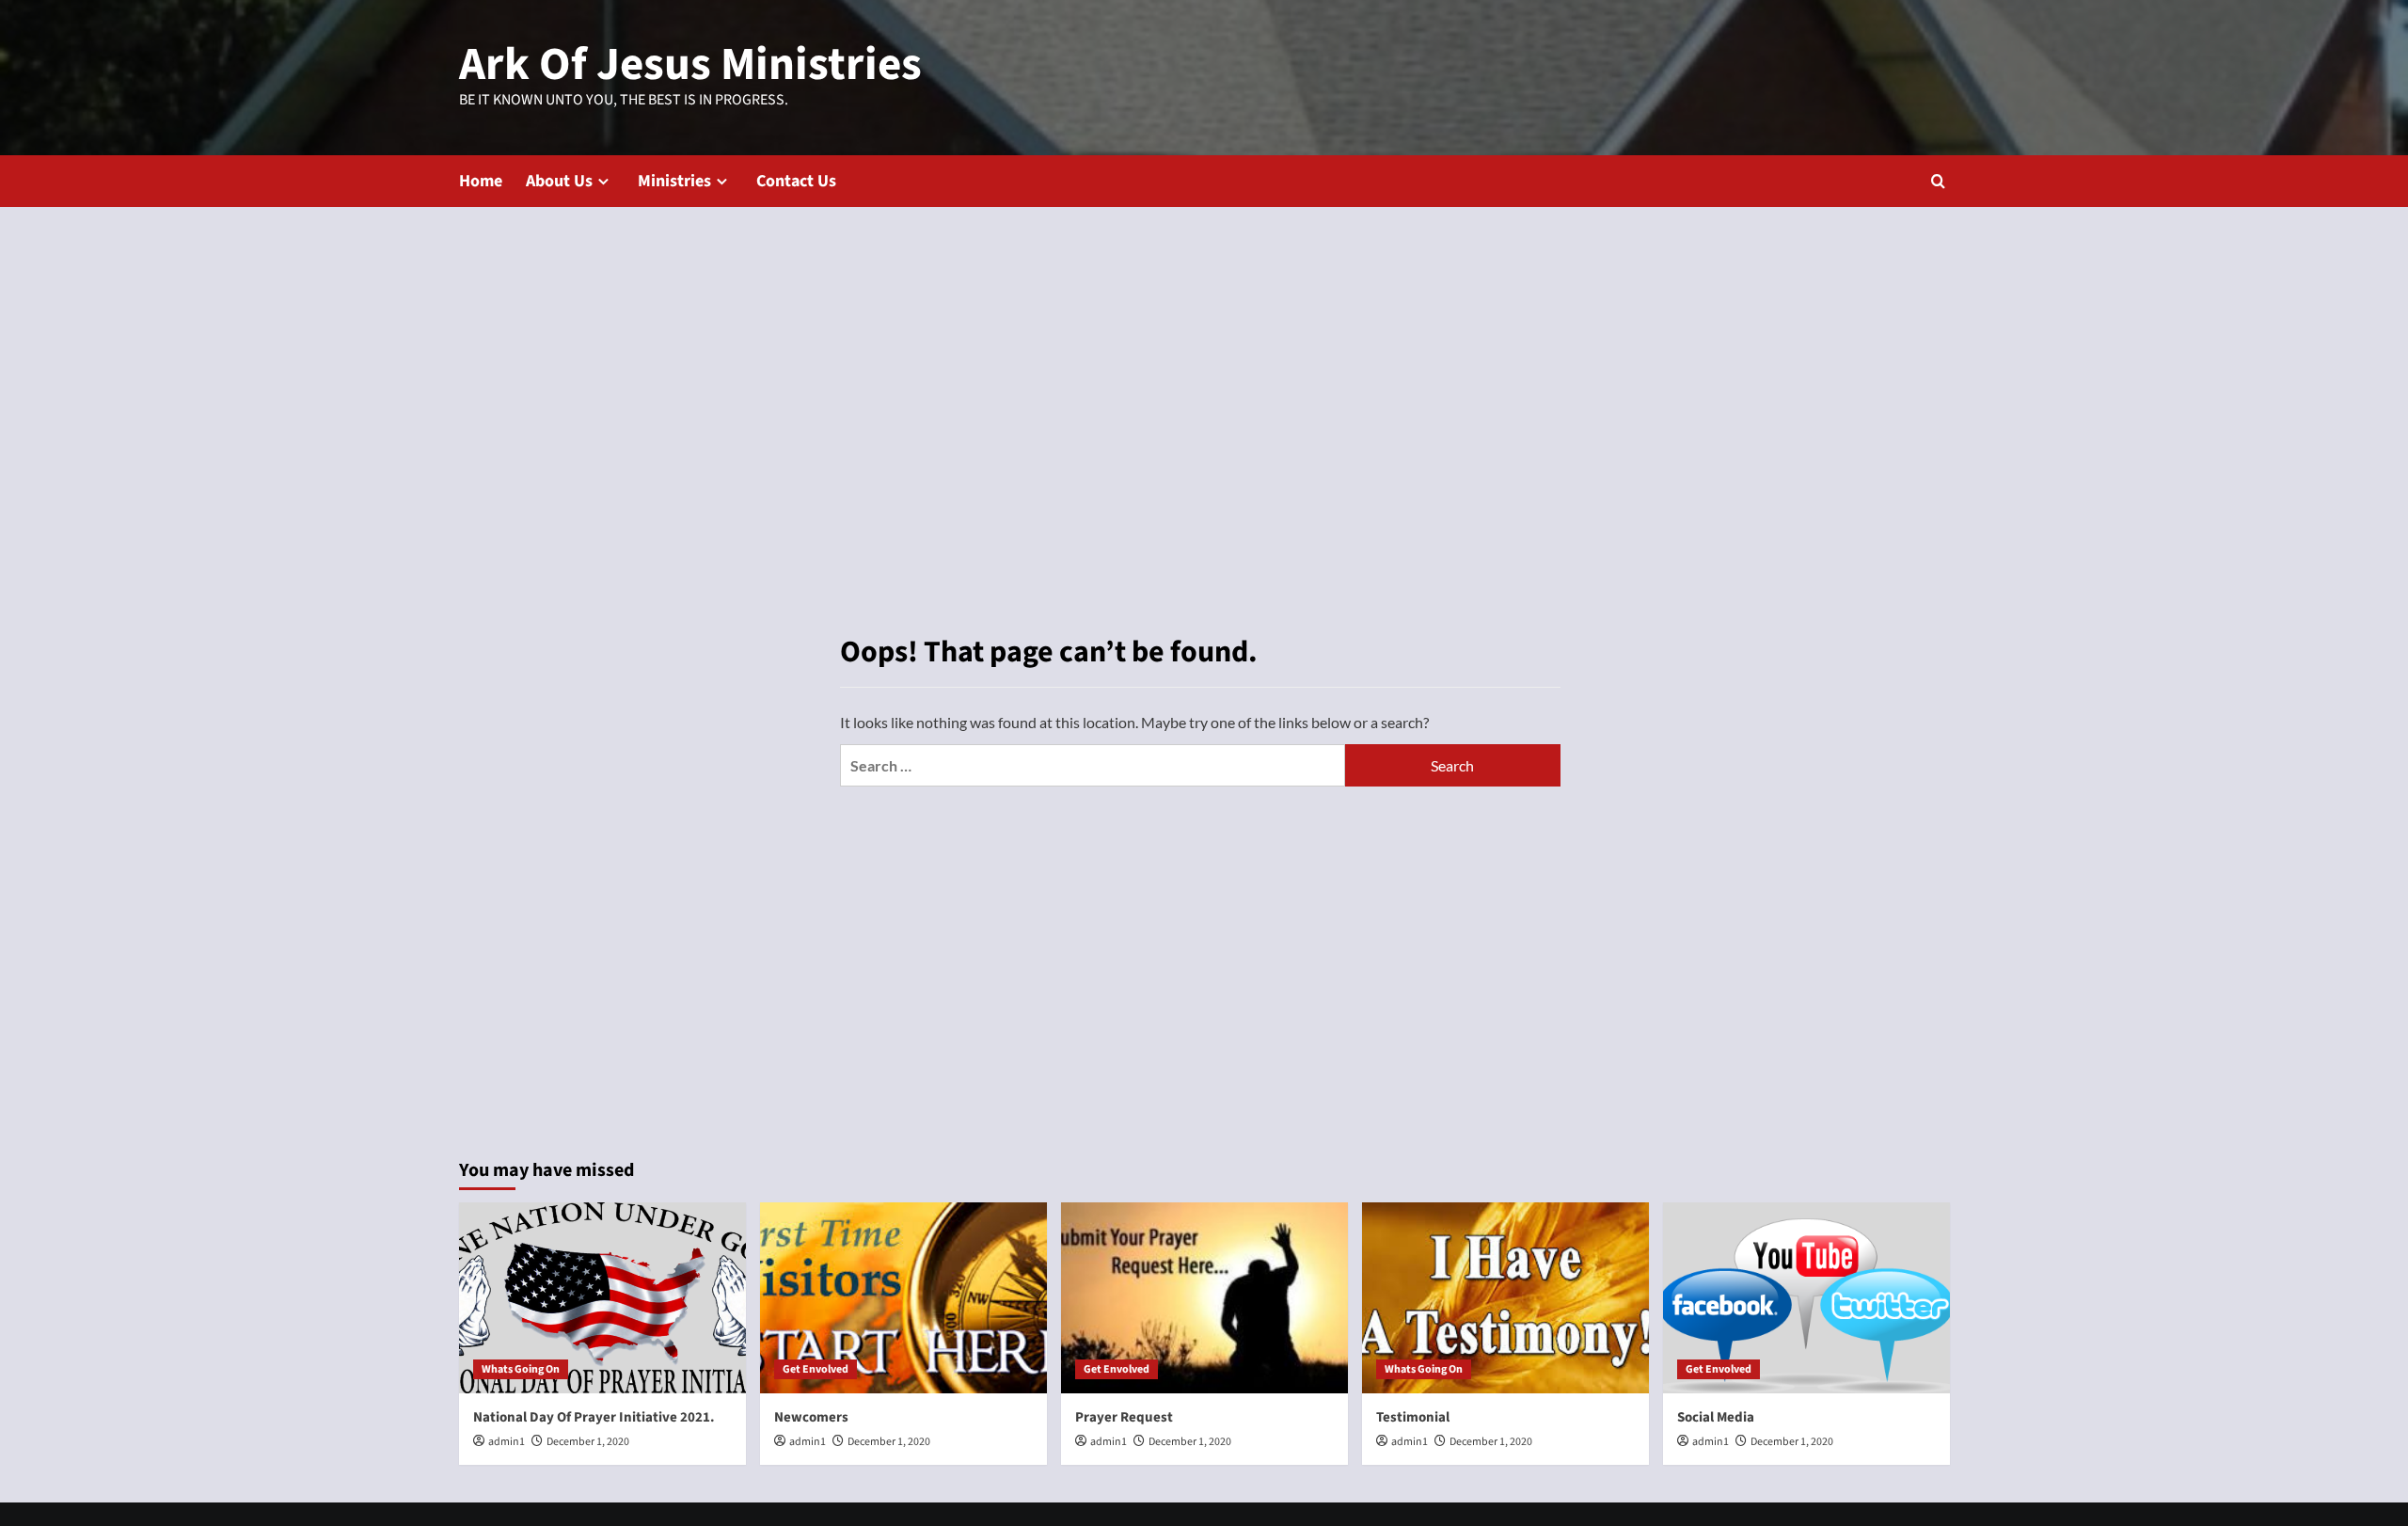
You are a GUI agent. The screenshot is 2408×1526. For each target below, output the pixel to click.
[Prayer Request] (1204, 1298)
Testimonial (1413, 1417)
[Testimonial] (1505, 1298)
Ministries (674, 181)
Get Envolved (816, 1369)
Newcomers (811, 1417)
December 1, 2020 (588, 1442)
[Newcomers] (903, 1298)
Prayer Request (1124, 1417)
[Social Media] (1806, 1298)
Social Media (1716, 1417)
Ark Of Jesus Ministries (690, 65)
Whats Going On (521, 1369)
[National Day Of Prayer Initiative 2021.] (602, 1298)
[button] (1938, 181)
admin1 (507, 1442)
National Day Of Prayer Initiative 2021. (594, 1417)
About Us (559, 181)
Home (481, 181)
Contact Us (796, 181)
